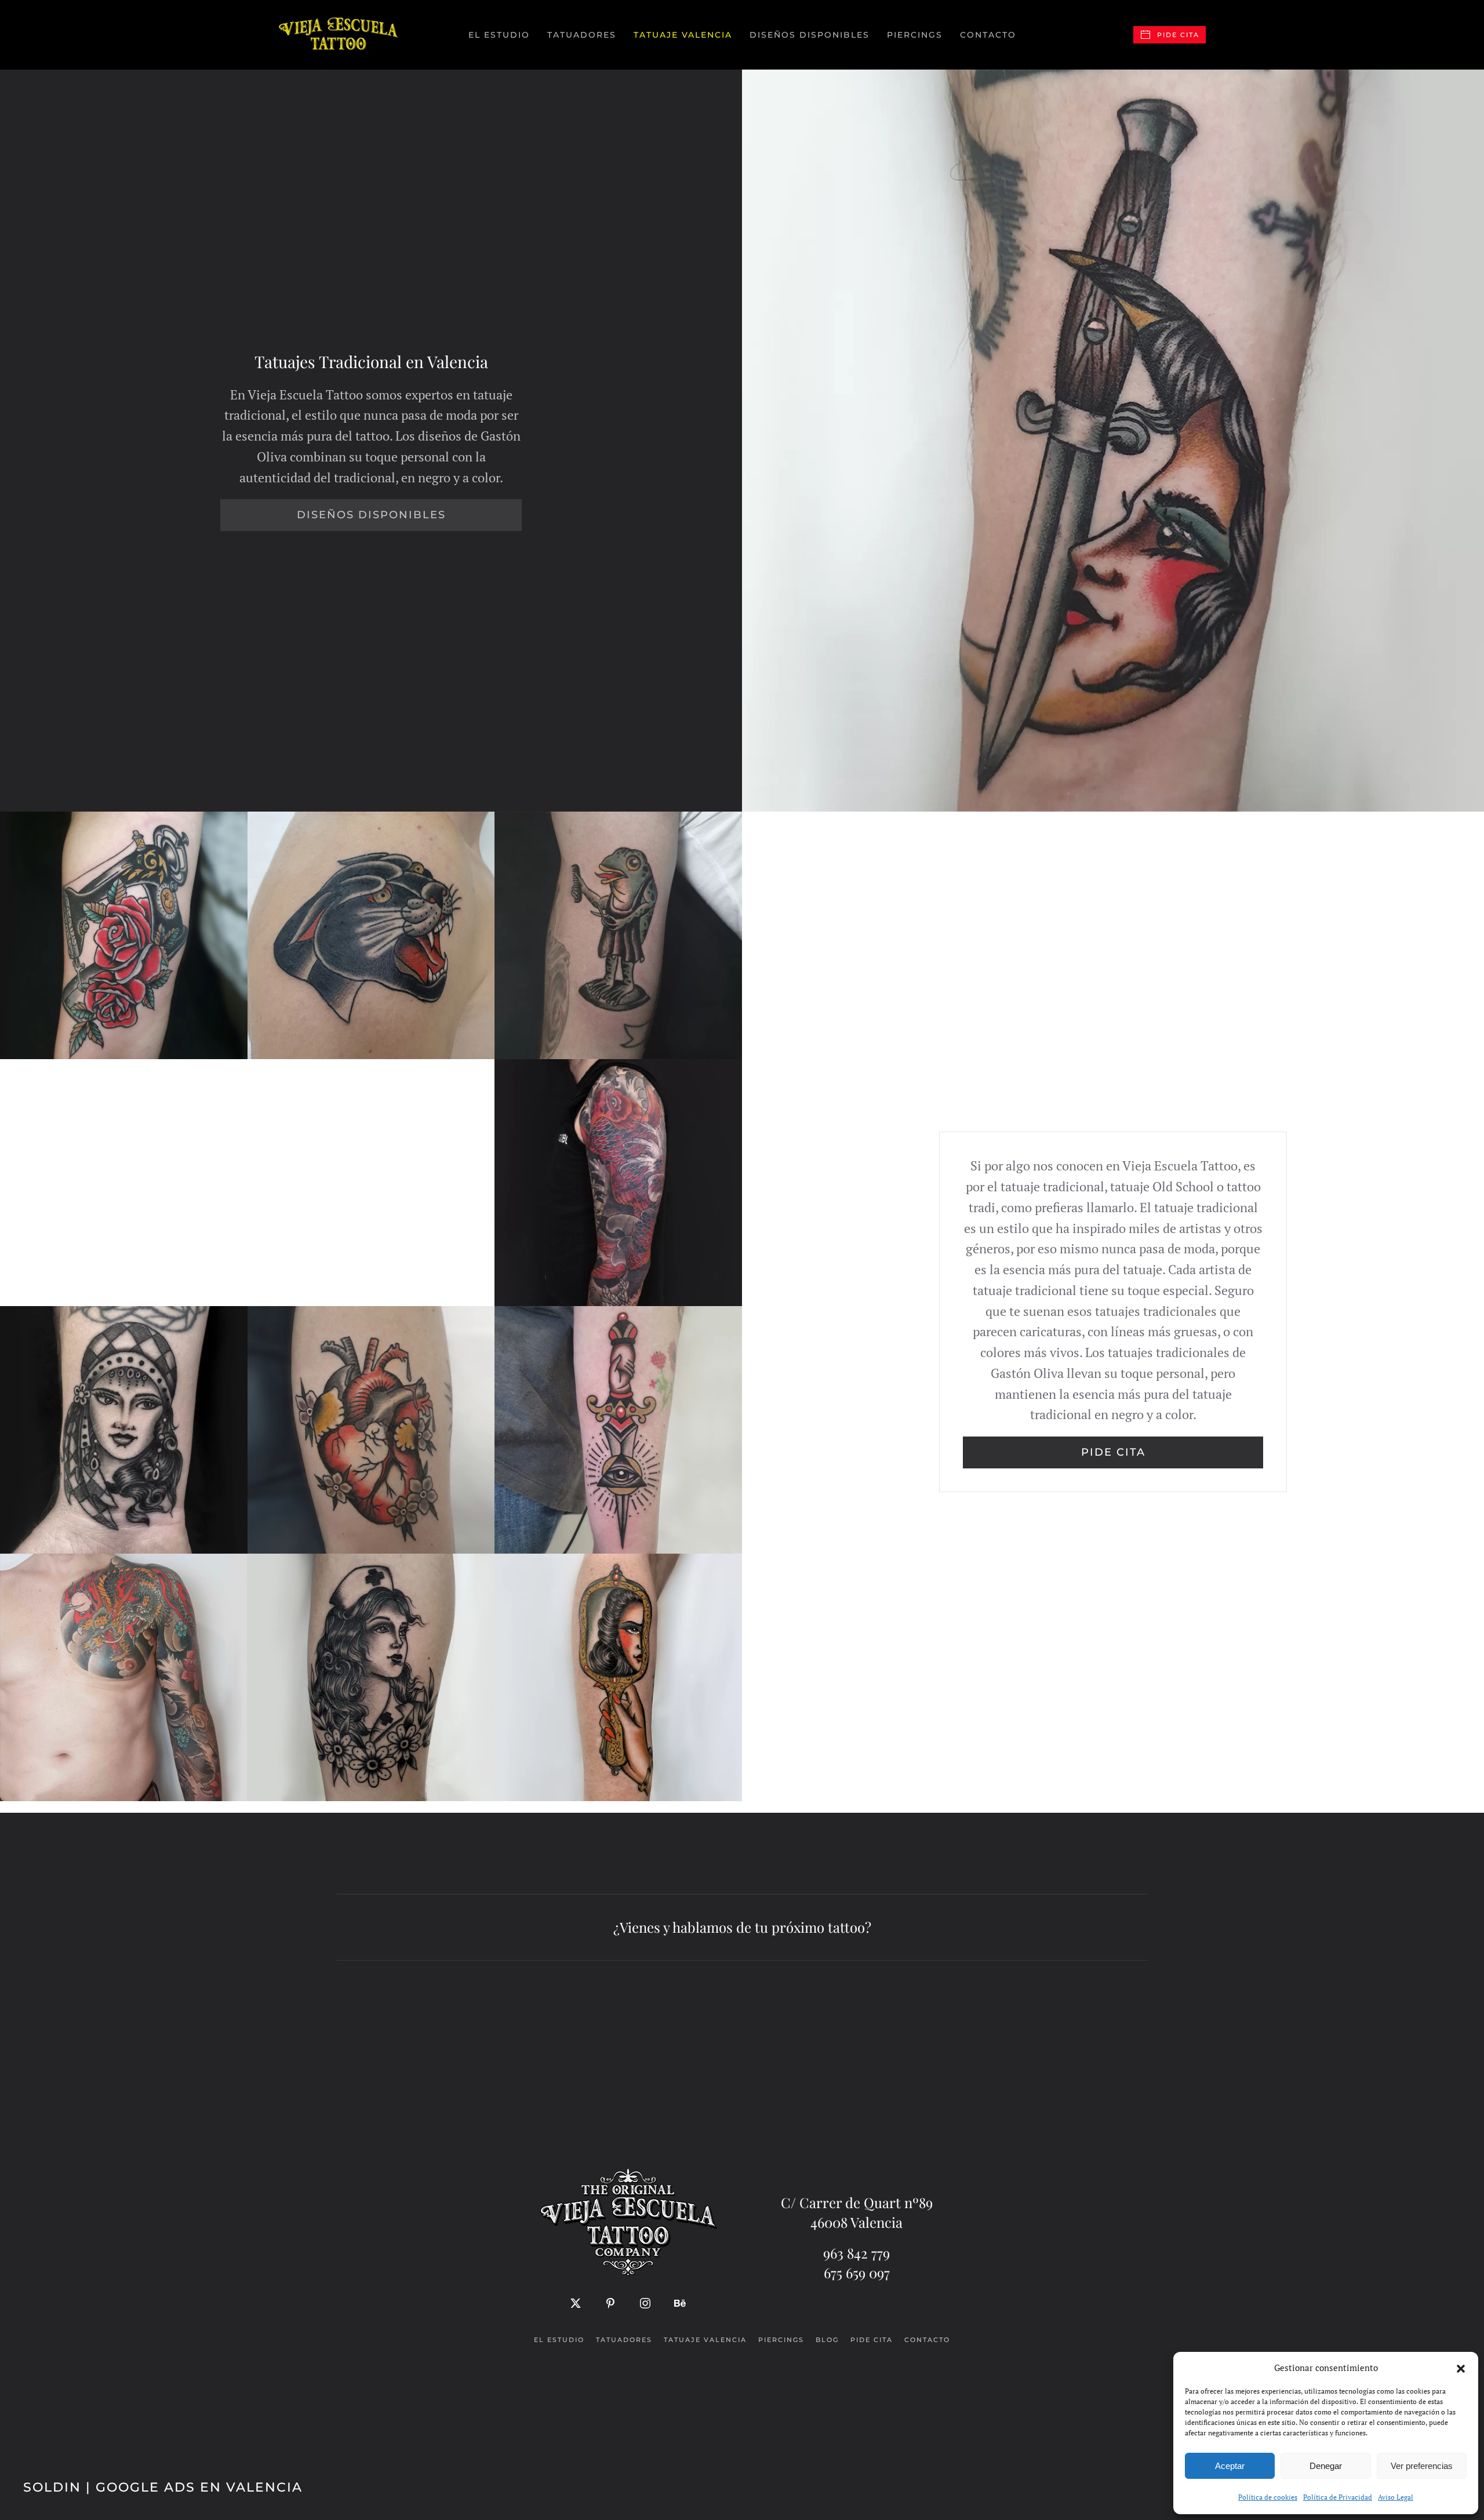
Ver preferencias (1422, 2466)
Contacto (988, 35)
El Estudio (499, 35)
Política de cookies (1268, 2497)
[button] (1461, 2368)
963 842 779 (856, 2253)
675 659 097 (857, 2272)
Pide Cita (1113, 1452)
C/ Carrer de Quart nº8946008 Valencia (857, 2212)
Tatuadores (624, 2340)
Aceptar (1230, 2466)
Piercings (915, 35)
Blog (827, 2340)
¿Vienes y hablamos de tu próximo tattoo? (742, 1927)
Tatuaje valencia (705, 2340)
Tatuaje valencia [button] (683, 35)
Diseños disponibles (810, 35)
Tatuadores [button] (582, 35)
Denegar (1326, 2466)
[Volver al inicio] (339, 35)
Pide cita (1178, 35)
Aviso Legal (1396, 2497)
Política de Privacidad (1338, 2497)
